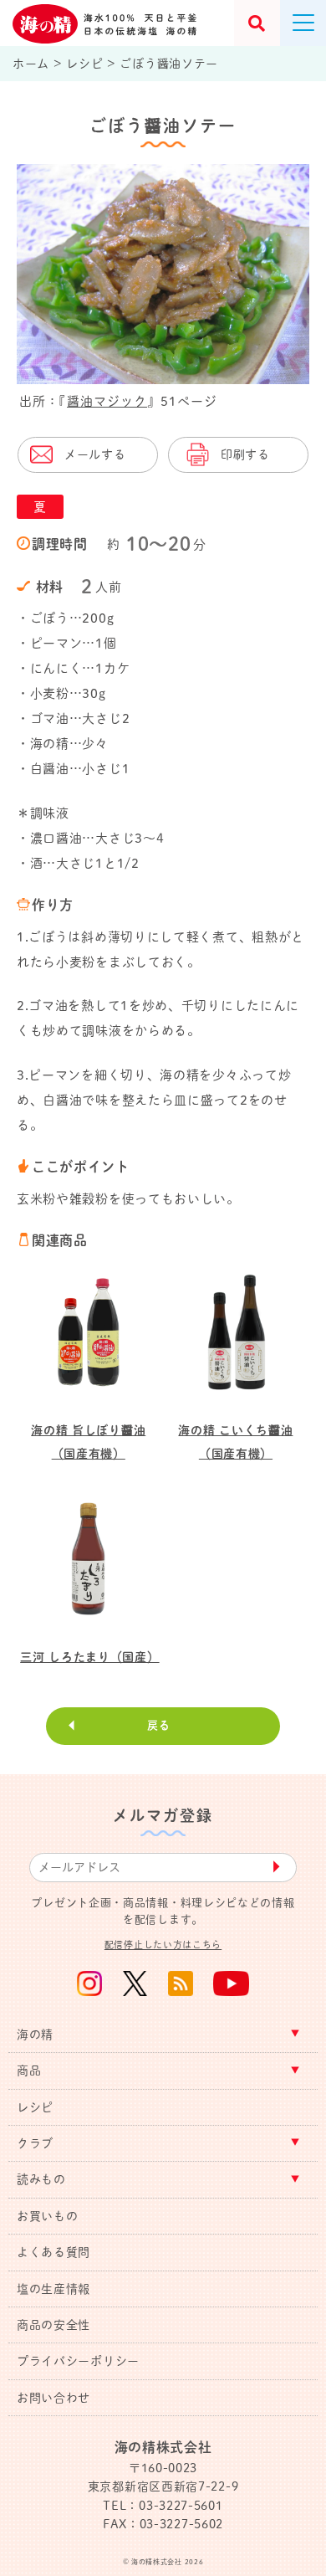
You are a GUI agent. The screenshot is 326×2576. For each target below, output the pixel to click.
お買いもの (48, 2216)
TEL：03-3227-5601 (163, 2506)
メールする (95, 454)
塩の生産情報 (53, 2289)
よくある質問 (53, 2252)
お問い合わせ (53, 2398)
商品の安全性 (53, 2325)
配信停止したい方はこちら (163, 1945)
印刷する (245, 454)
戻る (158, 1725)
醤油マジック (107, 401)
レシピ (35, 2107)
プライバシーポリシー (78, 2361)
